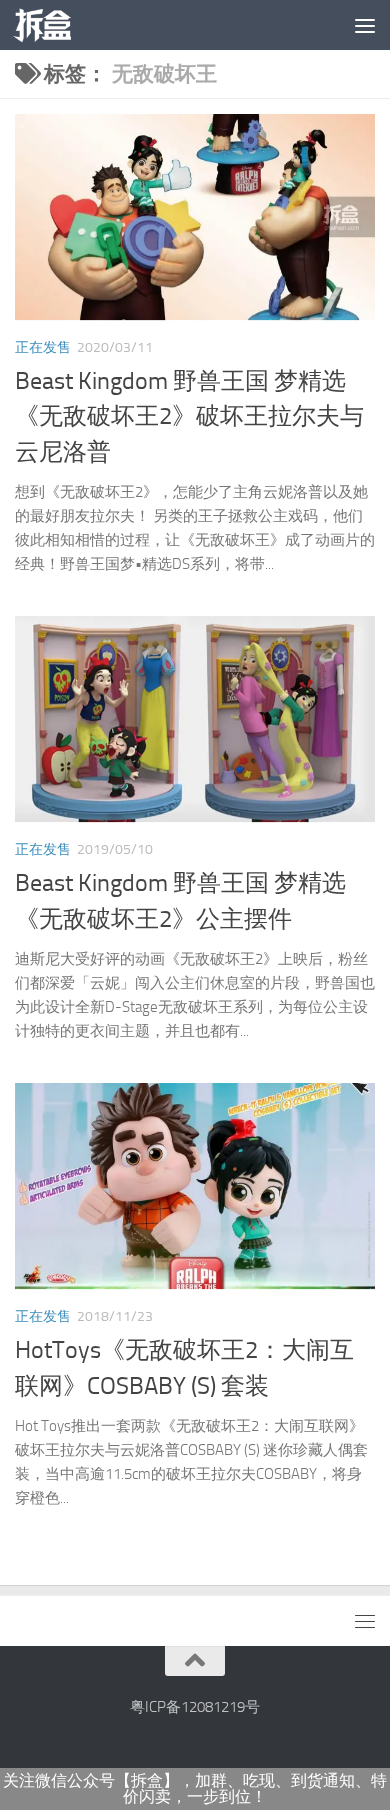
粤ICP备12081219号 (195, 1707)
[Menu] (365, 25)
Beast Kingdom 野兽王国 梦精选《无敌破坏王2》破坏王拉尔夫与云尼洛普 (189, 416)
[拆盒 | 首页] (52, 25)
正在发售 (43, 347)
